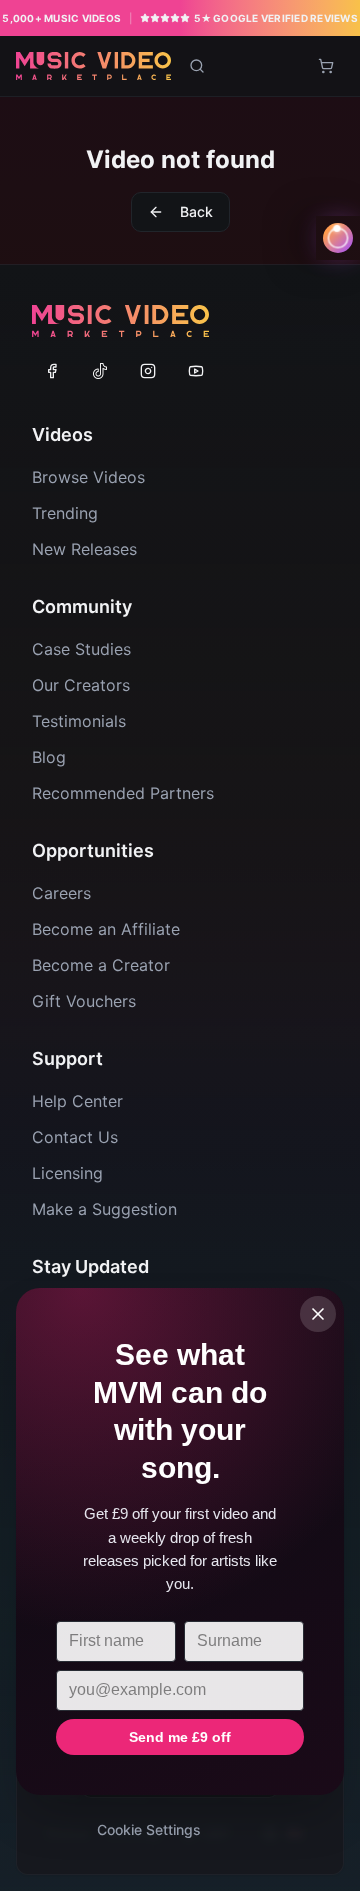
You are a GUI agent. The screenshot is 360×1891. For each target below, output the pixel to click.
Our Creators (81, 685)
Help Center (77, 1101)
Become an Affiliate (106, 929)
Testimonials (79, 721)
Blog (49, 757)
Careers (61, 893)
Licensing (67, 1173)
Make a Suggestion (104, 1209)
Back (196, 211)
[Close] (318, 1314)
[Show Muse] (338, 238)
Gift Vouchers (84, 1001)
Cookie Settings (149, 1829)
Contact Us (75, 1137)
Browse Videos (88, 477)
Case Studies (81, 649)
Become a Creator (101, 965)
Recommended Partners (123, 793)
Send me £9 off (180, 1737)
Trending (65, 513)
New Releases (84, 549)
